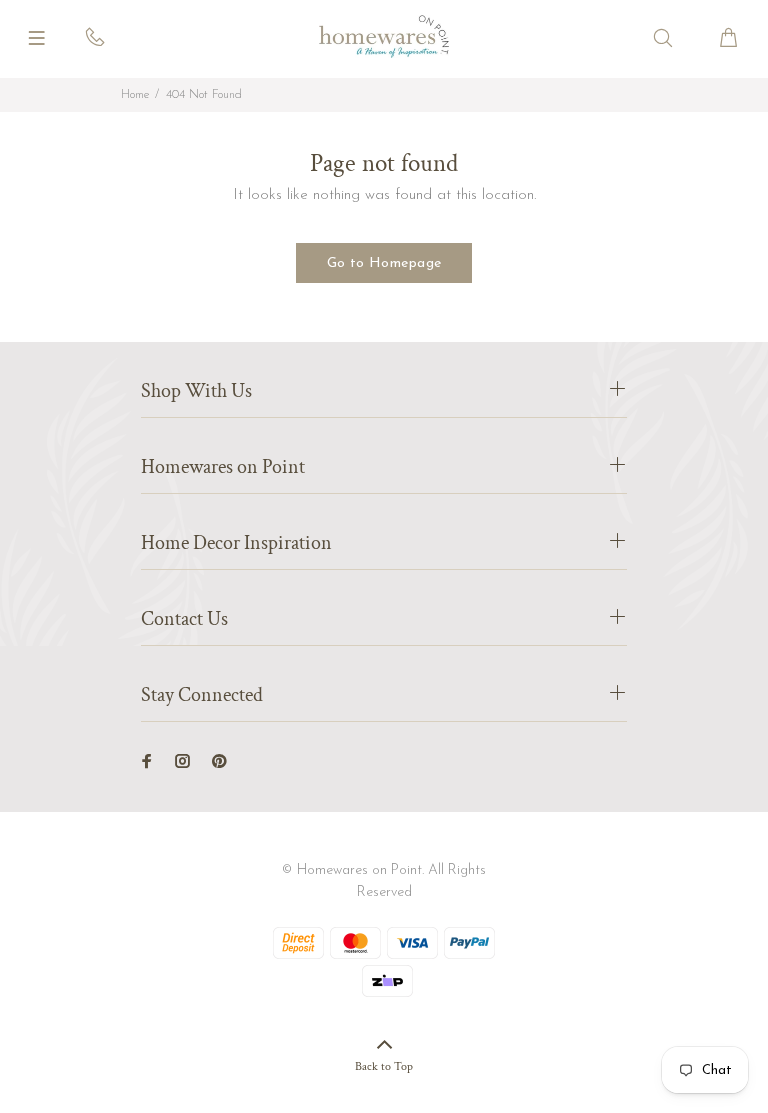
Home (135, 95)
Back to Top (384, 1066)
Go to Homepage (384, 263)
